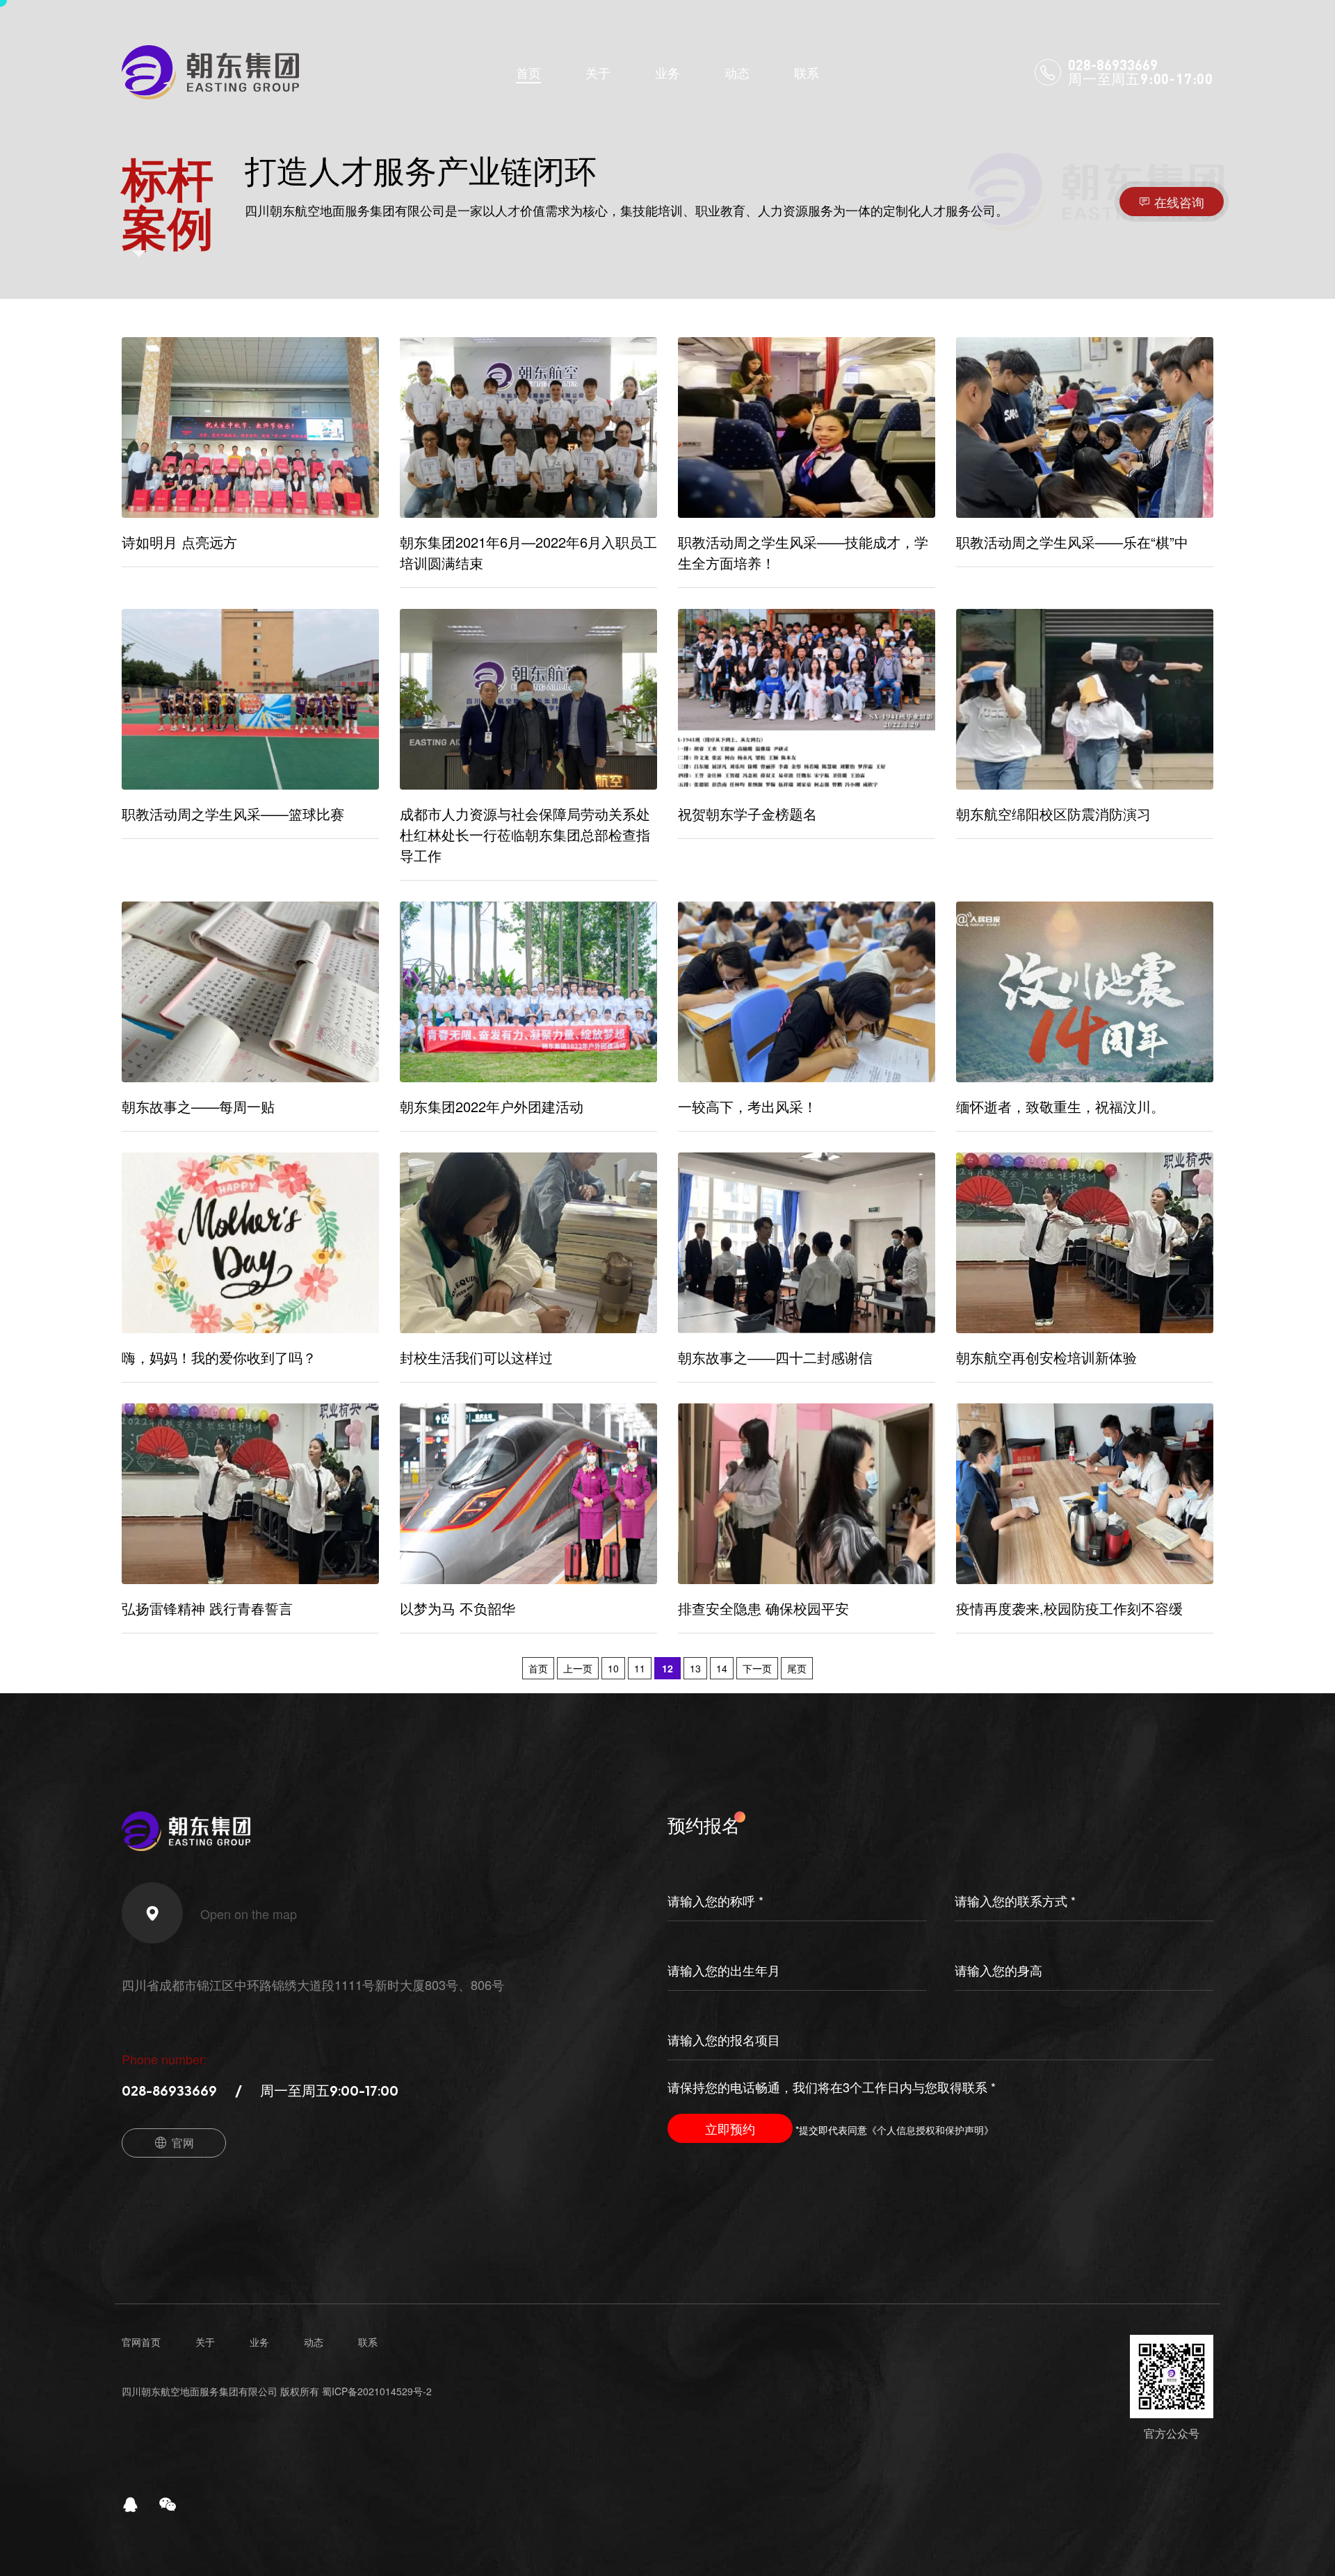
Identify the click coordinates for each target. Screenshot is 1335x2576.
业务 (667, 72)
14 (722, 1668)
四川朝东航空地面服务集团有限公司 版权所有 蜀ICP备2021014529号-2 (277, 2391)
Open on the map (249, 1914)
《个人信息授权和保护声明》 (930, 2130)
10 (613, 1668)
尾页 (797, 1668)
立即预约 (730, 2128)
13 (695, 1668)
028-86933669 (169, 2090)
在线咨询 (1179, 202)
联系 (807, 72)
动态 (737, 72)
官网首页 (141, 2342)
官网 (183, 2143)
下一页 (757, 1668)
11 (640, 1668)
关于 (598, 72)
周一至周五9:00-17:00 (329, 2090)
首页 (528, 72)
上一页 (578, 1668)
